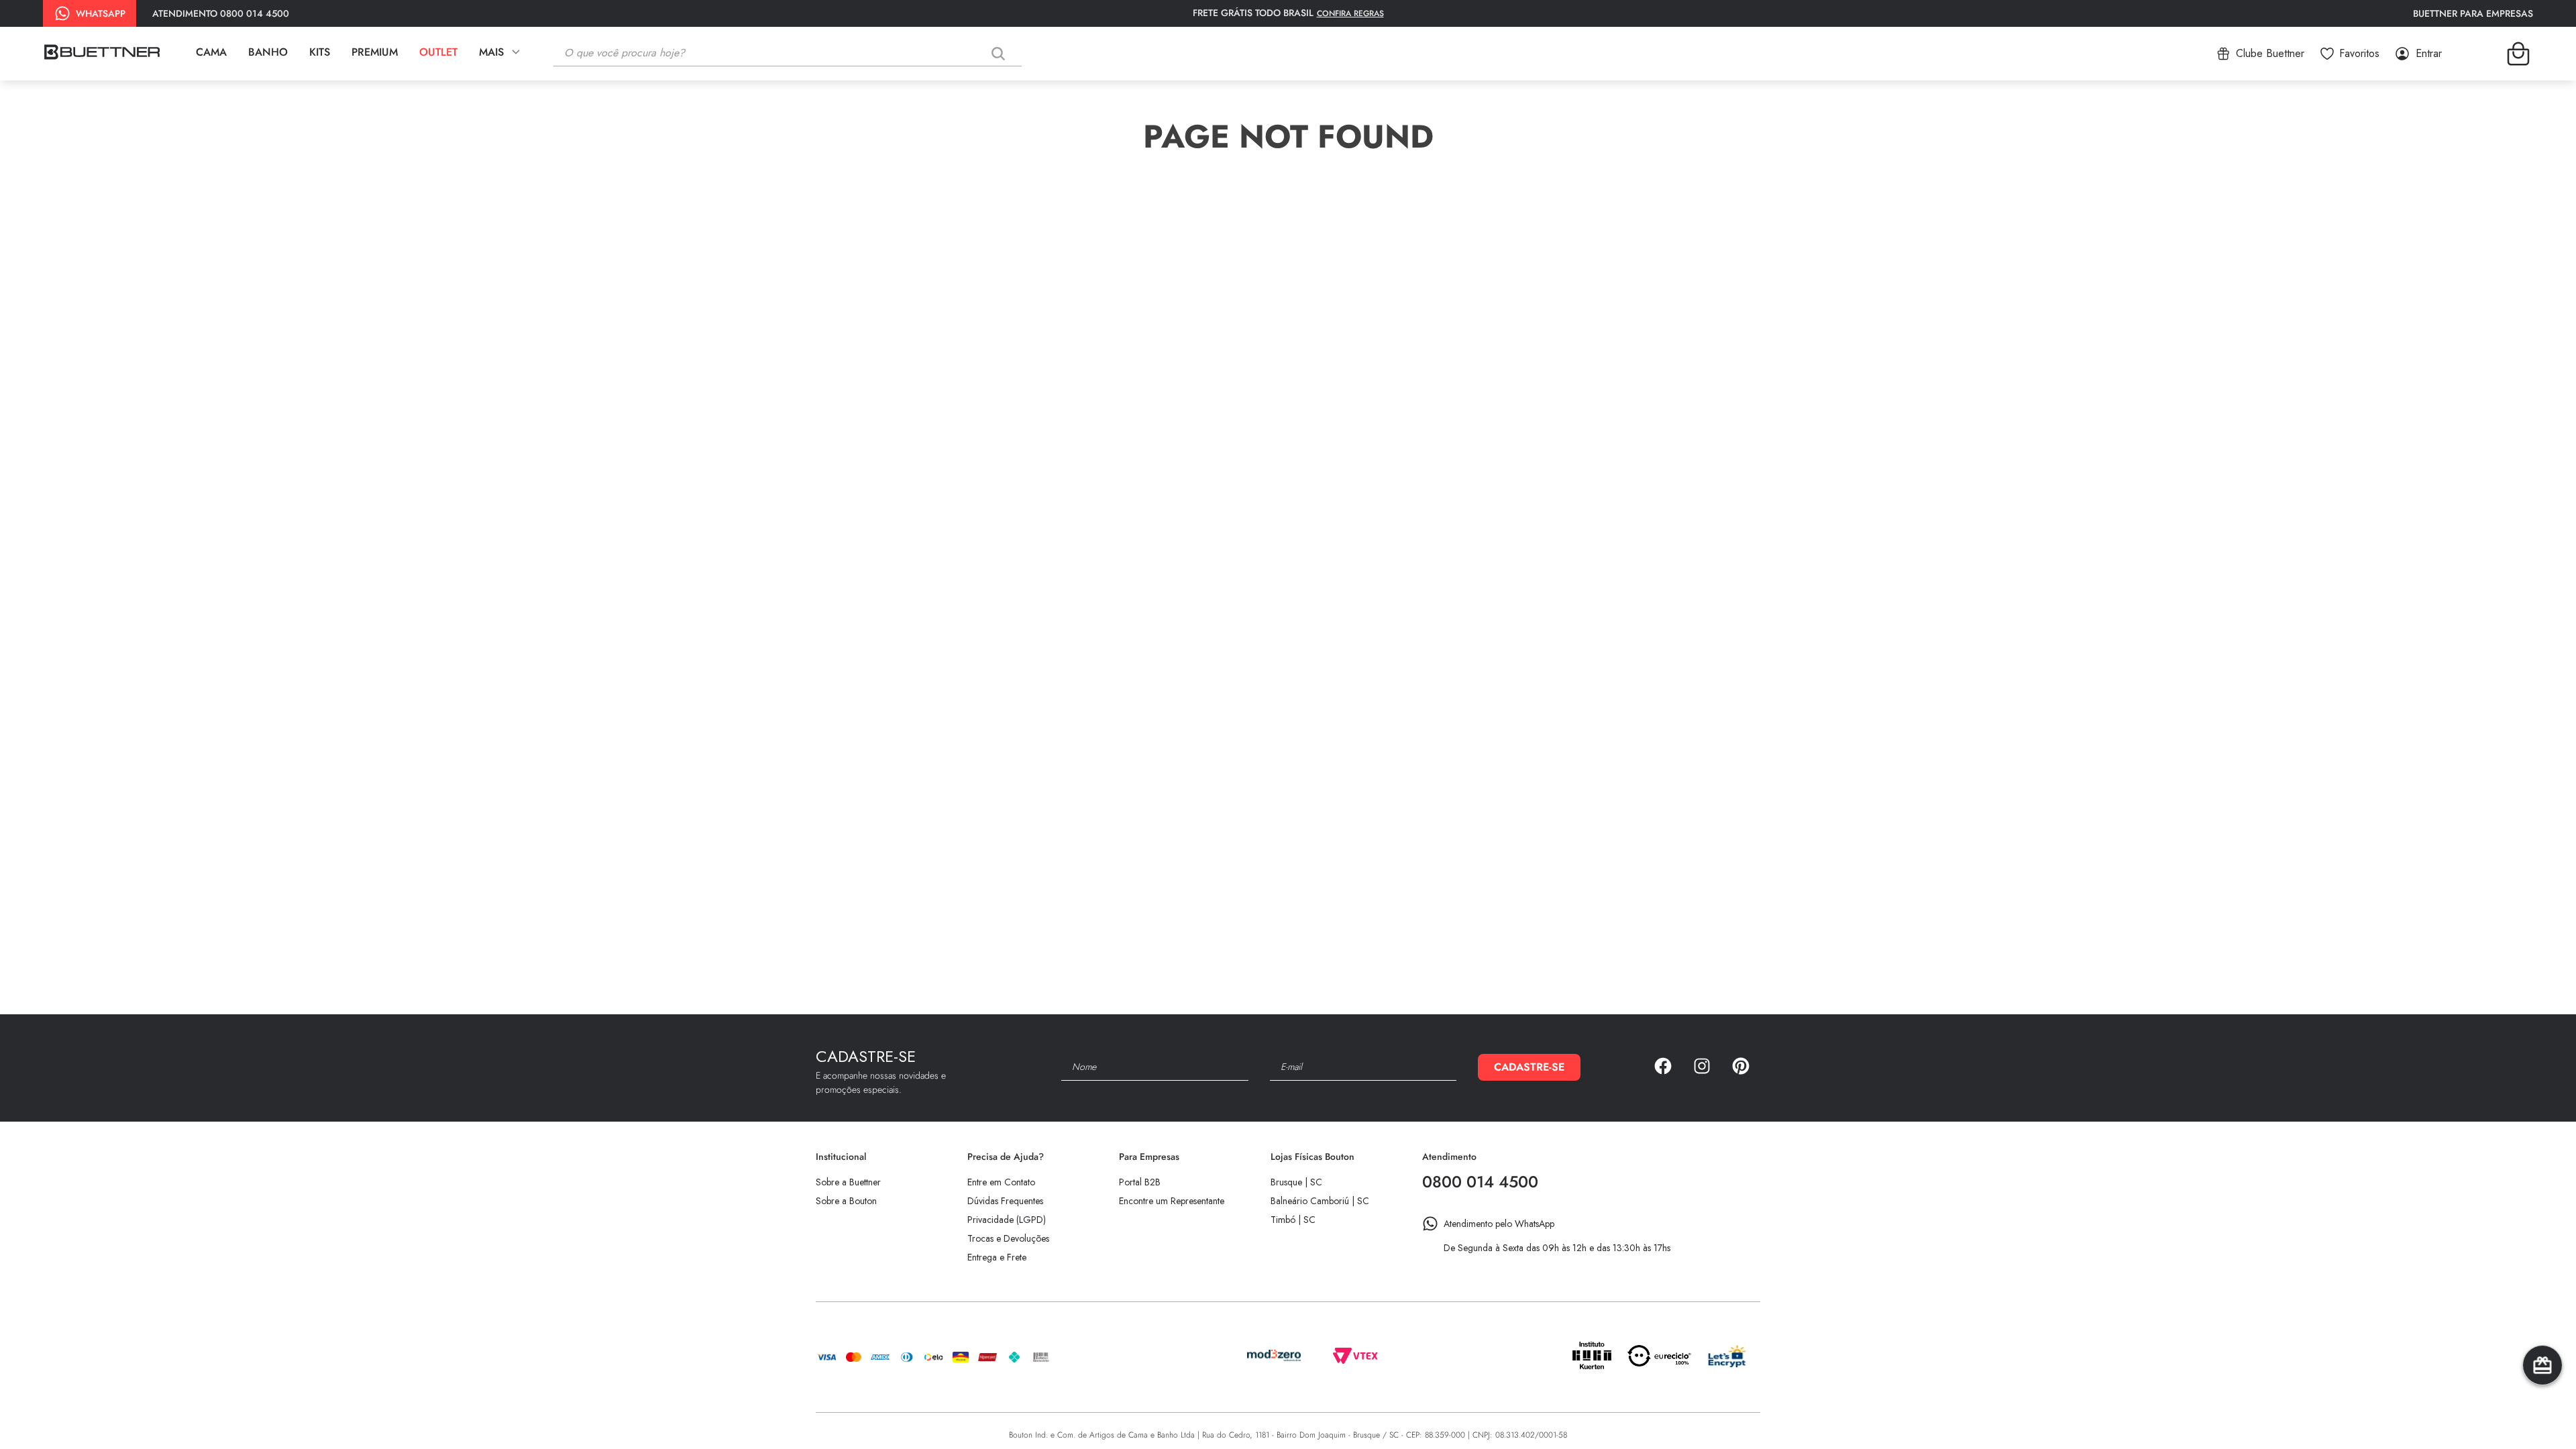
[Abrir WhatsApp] (2542, 1415)
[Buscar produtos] (1001, 53)
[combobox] (798, 54)
